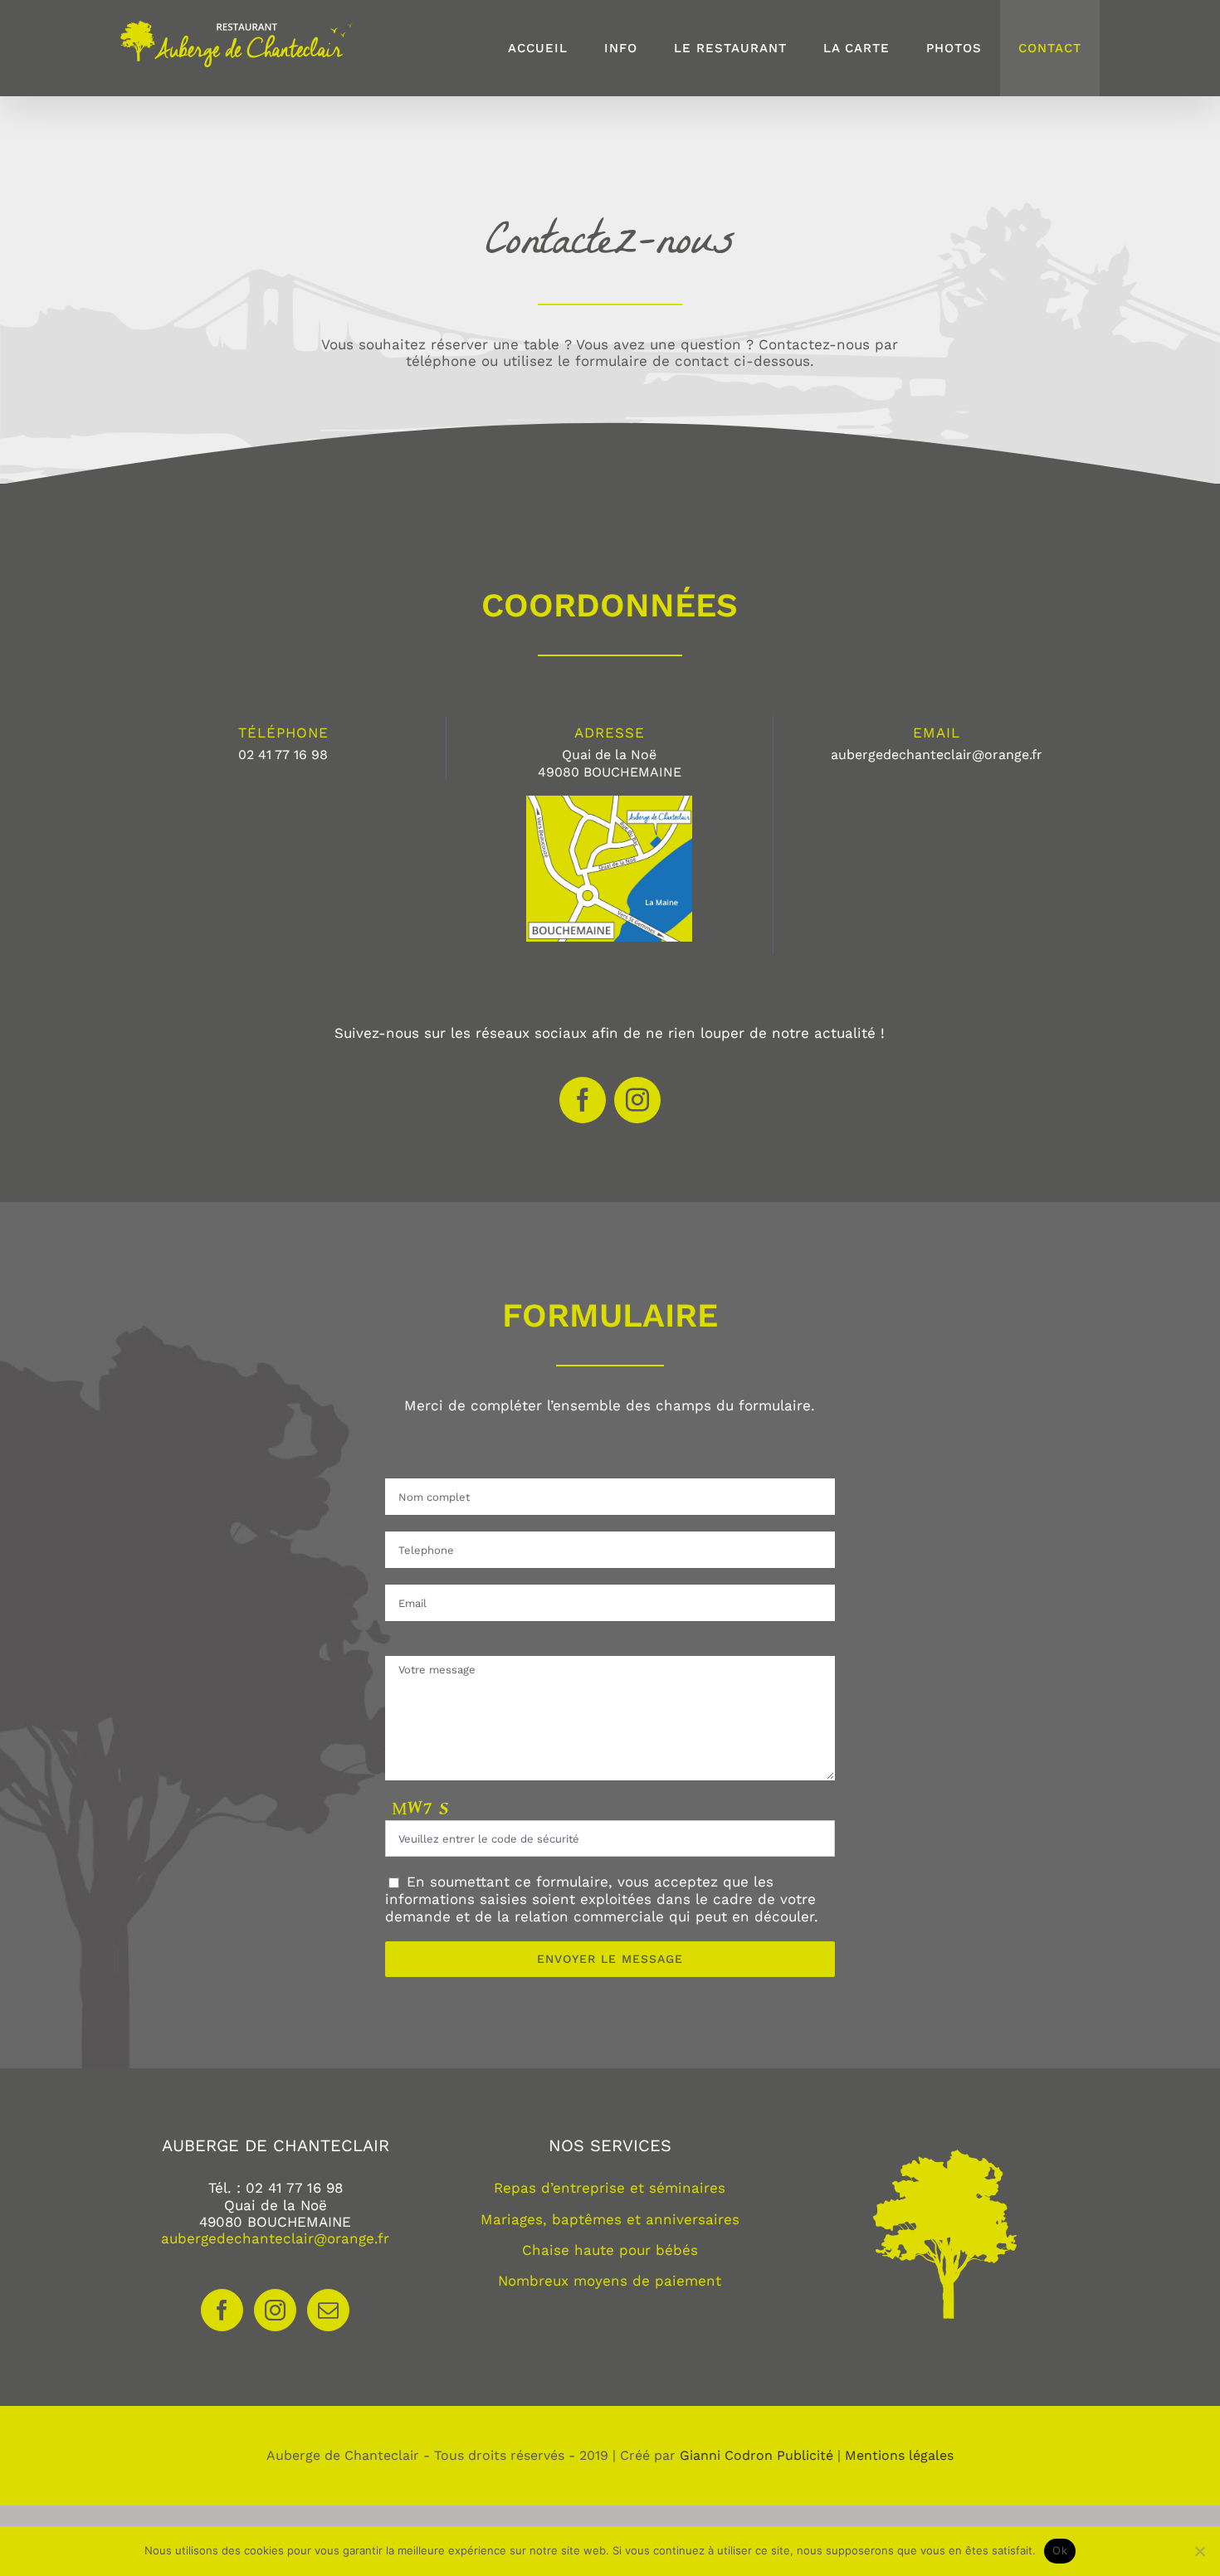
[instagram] (637, 1100)
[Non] (1199, 2551)
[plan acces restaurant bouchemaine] (609, 802)
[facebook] (583, 1100)
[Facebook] (222, 2310)
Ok (1060, 2550)
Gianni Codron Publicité (756, 2455)
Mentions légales (899, 2455)
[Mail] (328, 2310)
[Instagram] (275, 2310)
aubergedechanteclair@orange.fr (275, 2238)
